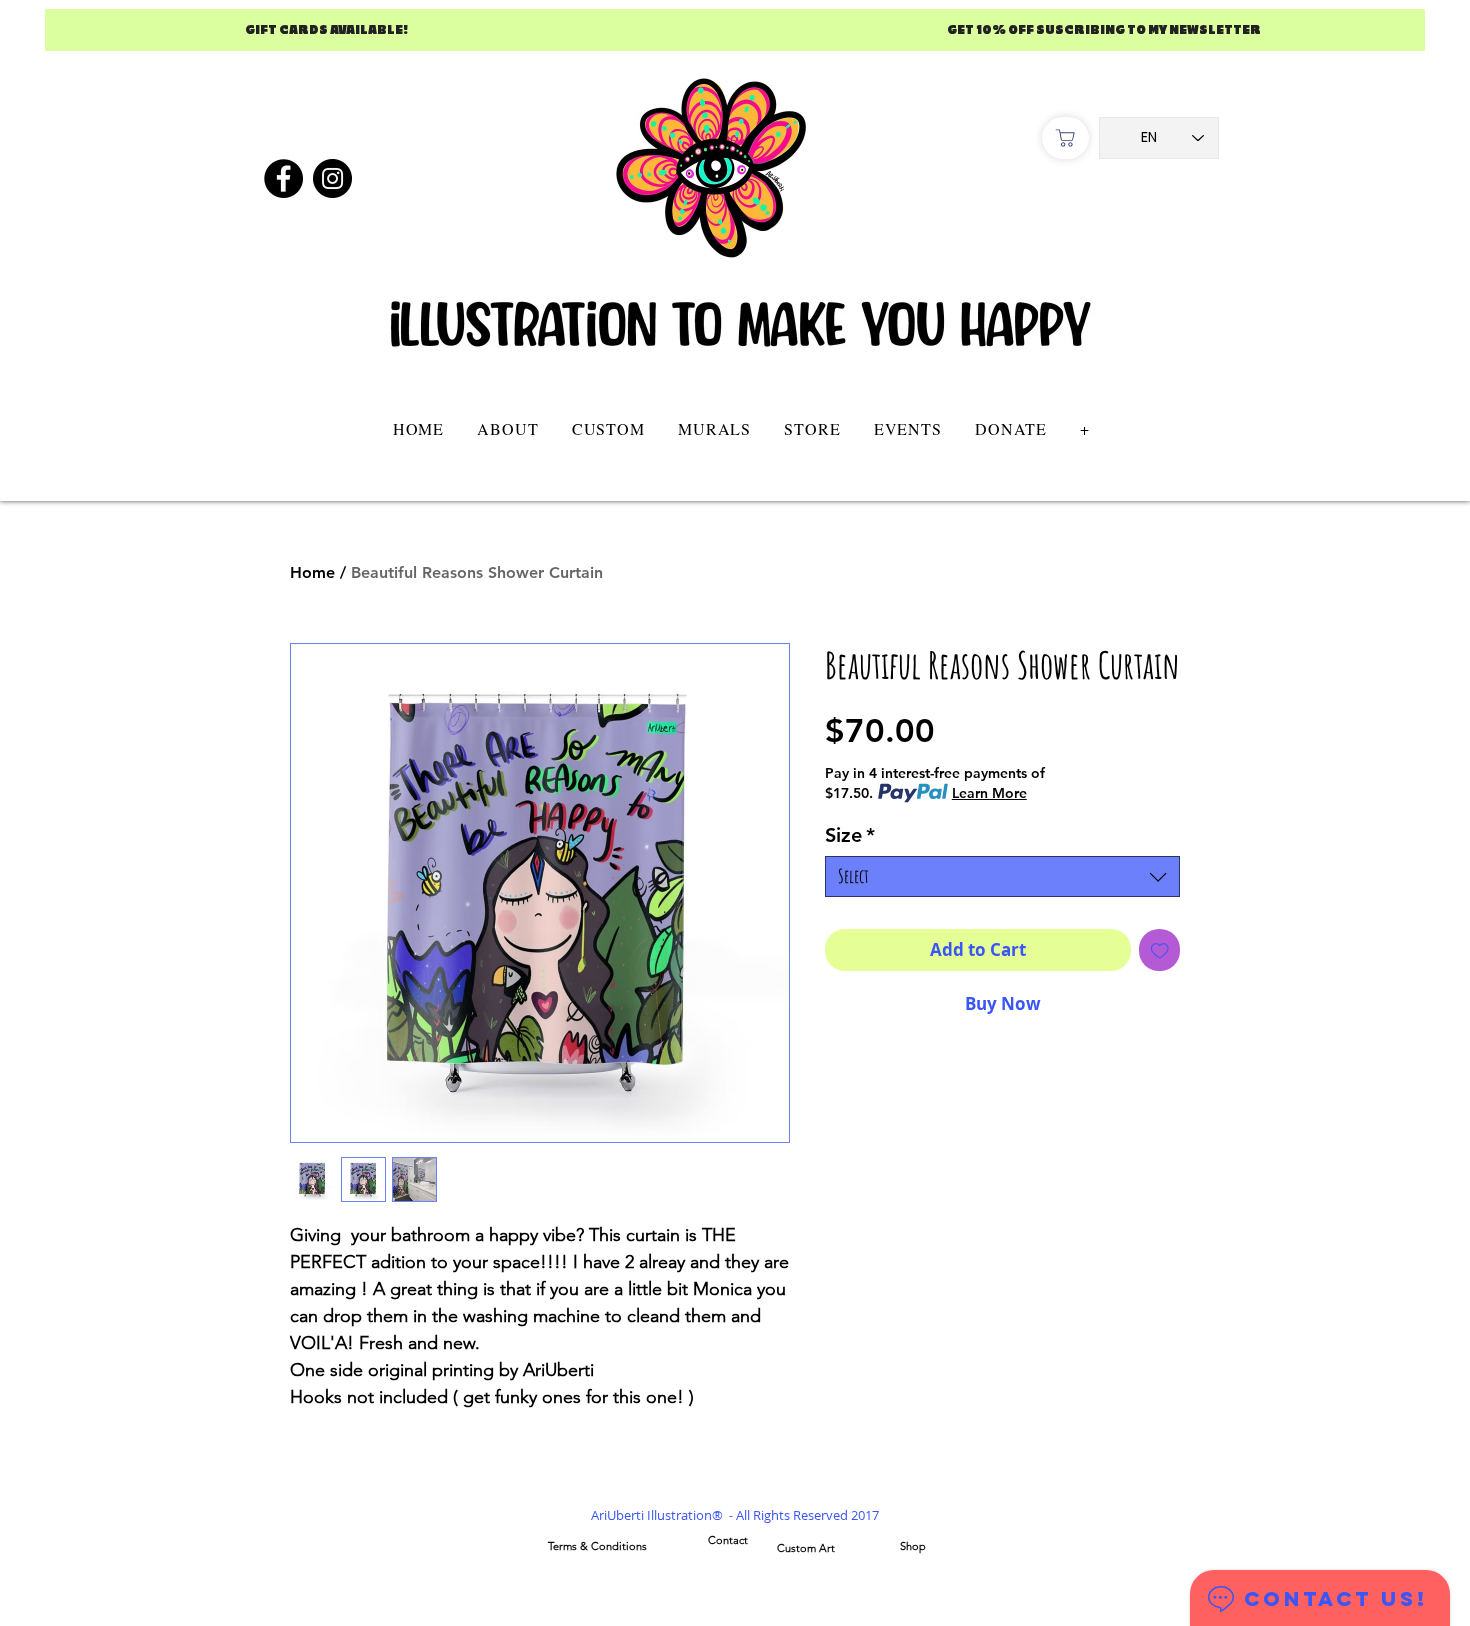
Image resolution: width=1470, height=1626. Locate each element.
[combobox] (1002, 876)
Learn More (989, 793)
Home (312, 572)
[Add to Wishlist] (1160, 950)
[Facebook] (283, 178)
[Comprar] (1065, 138)
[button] (608, 428)
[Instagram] (332, 178)
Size (850, 835)
